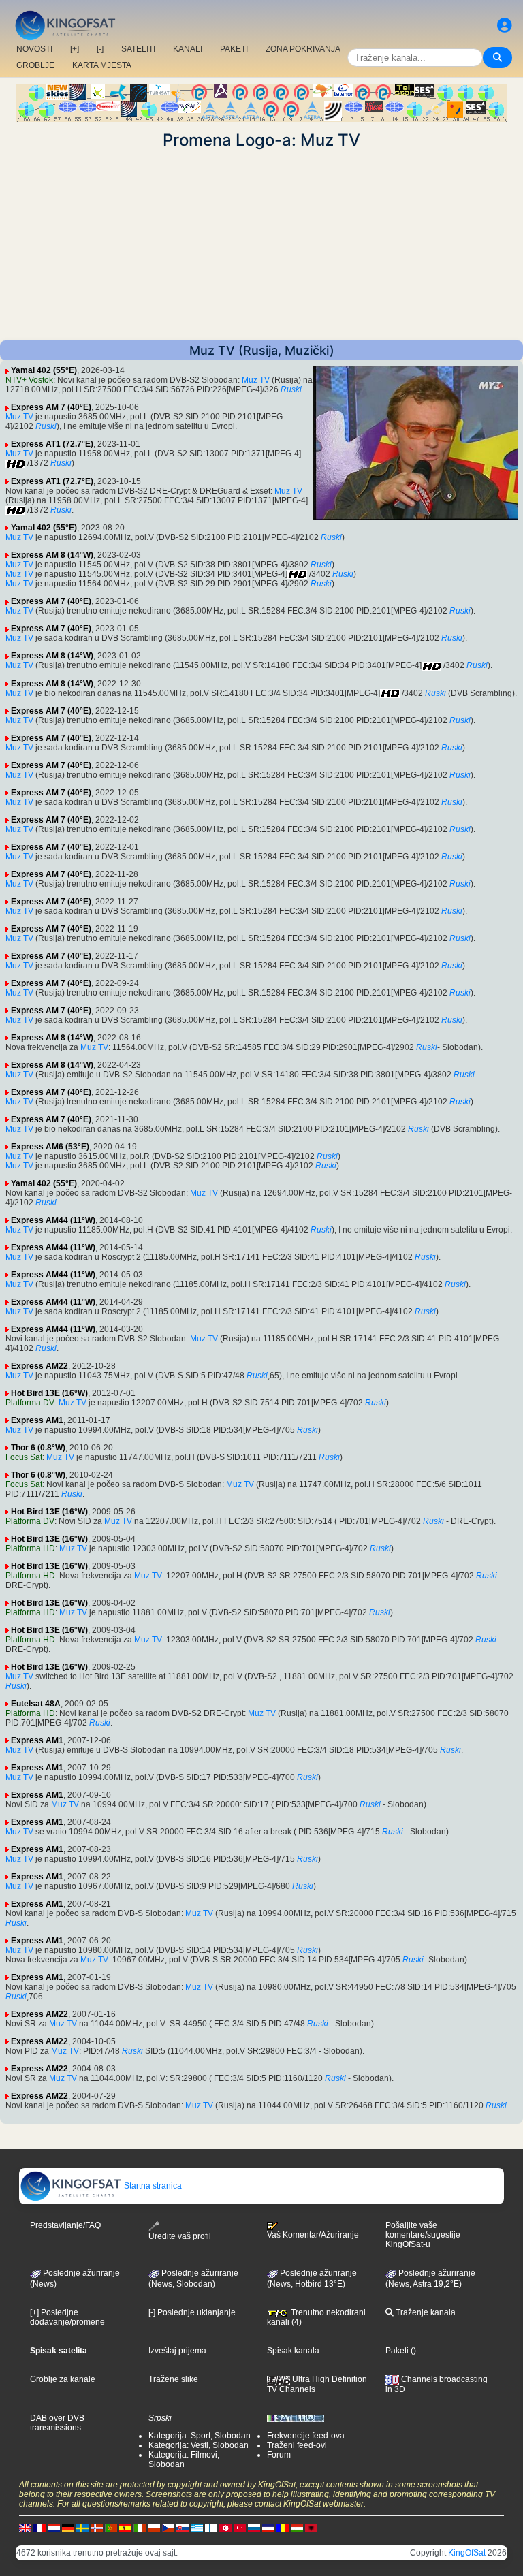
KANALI (188, 49)
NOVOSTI (34, 49)
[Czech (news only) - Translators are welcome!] (168, 2528)
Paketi (397, 2351)
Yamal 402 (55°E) (44, 370)
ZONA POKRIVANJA (303, 49)
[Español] (125, 2528)
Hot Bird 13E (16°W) (49, 1393)
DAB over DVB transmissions (57, 2423)
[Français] (39, 2528)
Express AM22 (39, 1366)
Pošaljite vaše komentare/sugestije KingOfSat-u (423, 2235)
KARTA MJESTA (102, 65)
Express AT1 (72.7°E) (52, 444)
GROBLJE (35, 65)
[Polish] (154, 2528)
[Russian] (254, 2528)
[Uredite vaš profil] (505, 26)
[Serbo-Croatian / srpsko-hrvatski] (268, 2528)
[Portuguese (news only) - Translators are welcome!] (111, 2528)
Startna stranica (152, 2186)
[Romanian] (283, 2528)
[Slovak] (183, 2528)
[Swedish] (82, 2528)
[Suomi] (211, 2528)
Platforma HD (30, 1548)
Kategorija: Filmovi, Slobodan (184, 2460)
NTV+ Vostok (29, 380)
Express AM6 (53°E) (50, 1147)
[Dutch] (54, 2528)
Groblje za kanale (63, 2379)
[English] (25, 2528)
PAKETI (234, 49)
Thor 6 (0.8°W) (38, 1448)
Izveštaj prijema (177, 2351)
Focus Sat (24, 1457)
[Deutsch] (68, 2528)
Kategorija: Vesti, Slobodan (199, 2445)
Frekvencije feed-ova (306, 2436)
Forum (279, 2455)
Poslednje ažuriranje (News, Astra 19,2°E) (430, 2278)
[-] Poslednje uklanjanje (192, 2312)
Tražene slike (173, 2379)
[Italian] (140, 2528)
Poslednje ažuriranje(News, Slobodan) (193, 2278)
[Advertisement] (261, 245)
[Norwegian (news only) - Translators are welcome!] (97, 2528)
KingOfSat (467, 2553)
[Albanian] (311, 2528)
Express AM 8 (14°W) (52, 555)
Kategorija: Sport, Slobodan (200, 2436)
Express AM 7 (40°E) (51, 407)
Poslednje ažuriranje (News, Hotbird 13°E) (312, 2278)
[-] (100, 49)
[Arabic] (225, 2528)
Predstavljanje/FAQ (65, 2225)
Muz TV (256, 380)
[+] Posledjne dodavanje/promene (67, 2317)
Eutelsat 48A (36, 1704)
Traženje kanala (425, 2312)
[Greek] (197, 2528)
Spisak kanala (293, 2351)
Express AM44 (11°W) (53, 1220)
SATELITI (138, 49)
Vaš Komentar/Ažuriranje (313, 2235)
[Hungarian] (297, 2528)
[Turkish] (240, 2528)
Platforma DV (30, 1403)
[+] (75, 49)
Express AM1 (37, 1420)
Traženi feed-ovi (297, 2445)
